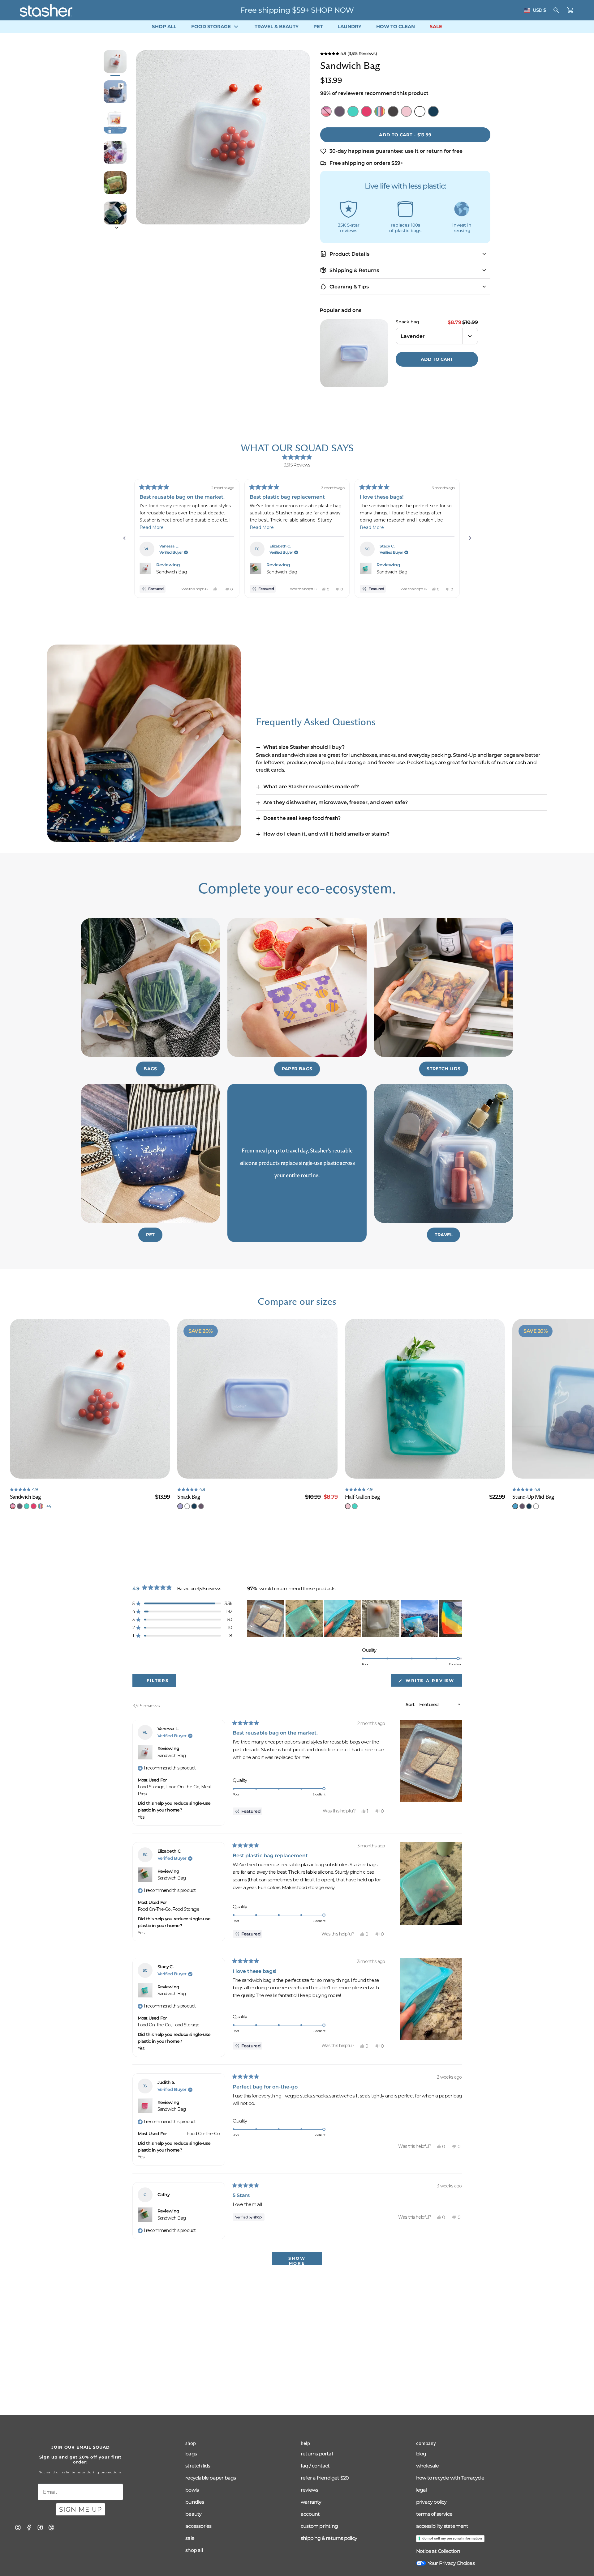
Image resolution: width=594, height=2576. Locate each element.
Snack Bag (407, 322)
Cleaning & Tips (349, 287)
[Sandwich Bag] (90, 1399)
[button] (405, 53)
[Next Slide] (457, 1619)
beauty (193, 2514)
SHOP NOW (338, 10)
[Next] (470, 538)
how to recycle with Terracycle (450, 2478)
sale (190, 2538)
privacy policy (431, 2502)
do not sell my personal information (452, 2538)
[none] (13, 1506)
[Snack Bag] (257, 1399)
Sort (410, 1704)
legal (422, 2490)
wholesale (428, 2466)
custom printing (319, 2526)
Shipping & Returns (354, 270)
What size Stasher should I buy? (304, 747)
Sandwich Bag (172, 572)
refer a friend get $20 (325, 2478)
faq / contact (315, 2466)
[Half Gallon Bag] (425, 1399)
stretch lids (198, 2466)
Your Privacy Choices (451, 2563)
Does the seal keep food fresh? (302, 818)
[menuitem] (164, 27)
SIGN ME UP (81, 2509)
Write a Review (433, 1682)
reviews (309, 2490)
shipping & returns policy (329, 2538)
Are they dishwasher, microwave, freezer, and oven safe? (336, 802)
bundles (195, 2502)
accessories (198, 2526)
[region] (355, 1619)
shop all (194, 2550)
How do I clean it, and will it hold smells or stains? (326, 834)
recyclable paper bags (211, 2478)
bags (191, 2454)
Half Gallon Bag (363, 1497)
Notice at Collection (438, 2551)
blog (421, 2454)
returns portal (317, 2454)
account (310, 2514)
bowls (192, 2490)
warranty (311, 2502)
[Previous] (124, 538)
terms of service (434, 2514)
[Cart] (570, 10)
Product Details (349, 254)
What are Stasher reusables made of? (311, 787)
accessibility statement (442, 2526)
